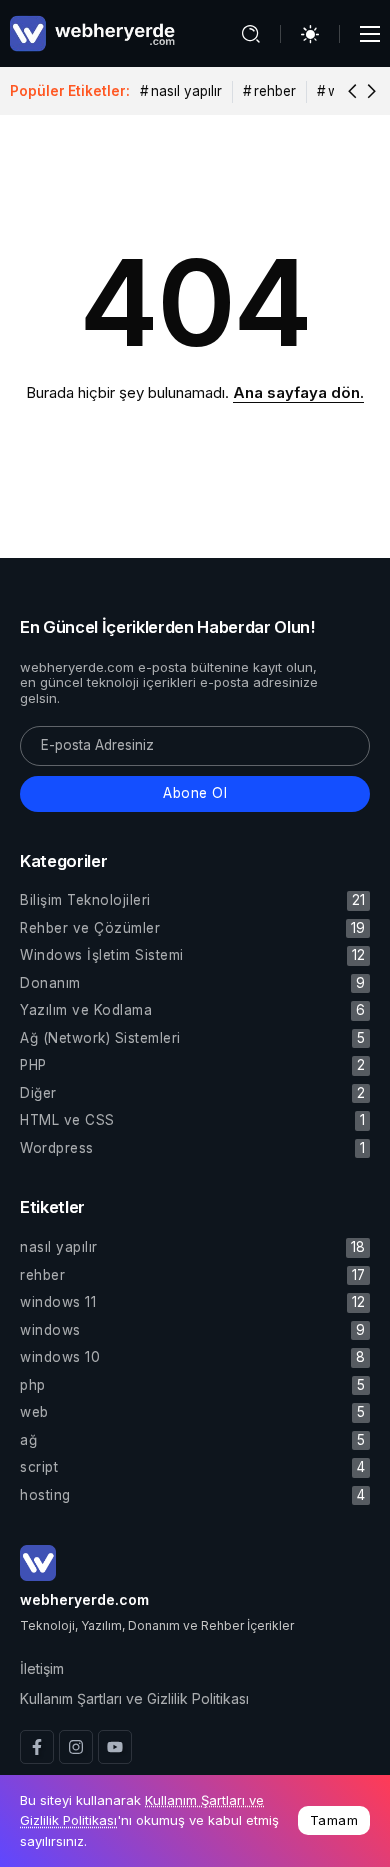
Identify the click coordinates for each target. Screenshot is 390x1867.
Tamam (334, 1820)
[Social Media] (37, 1747)
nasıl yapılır (186, 91)
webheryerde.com (84, 1599)
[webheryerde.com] (92, 32)
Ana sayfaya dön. (298, 392)
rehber (275, 91)
